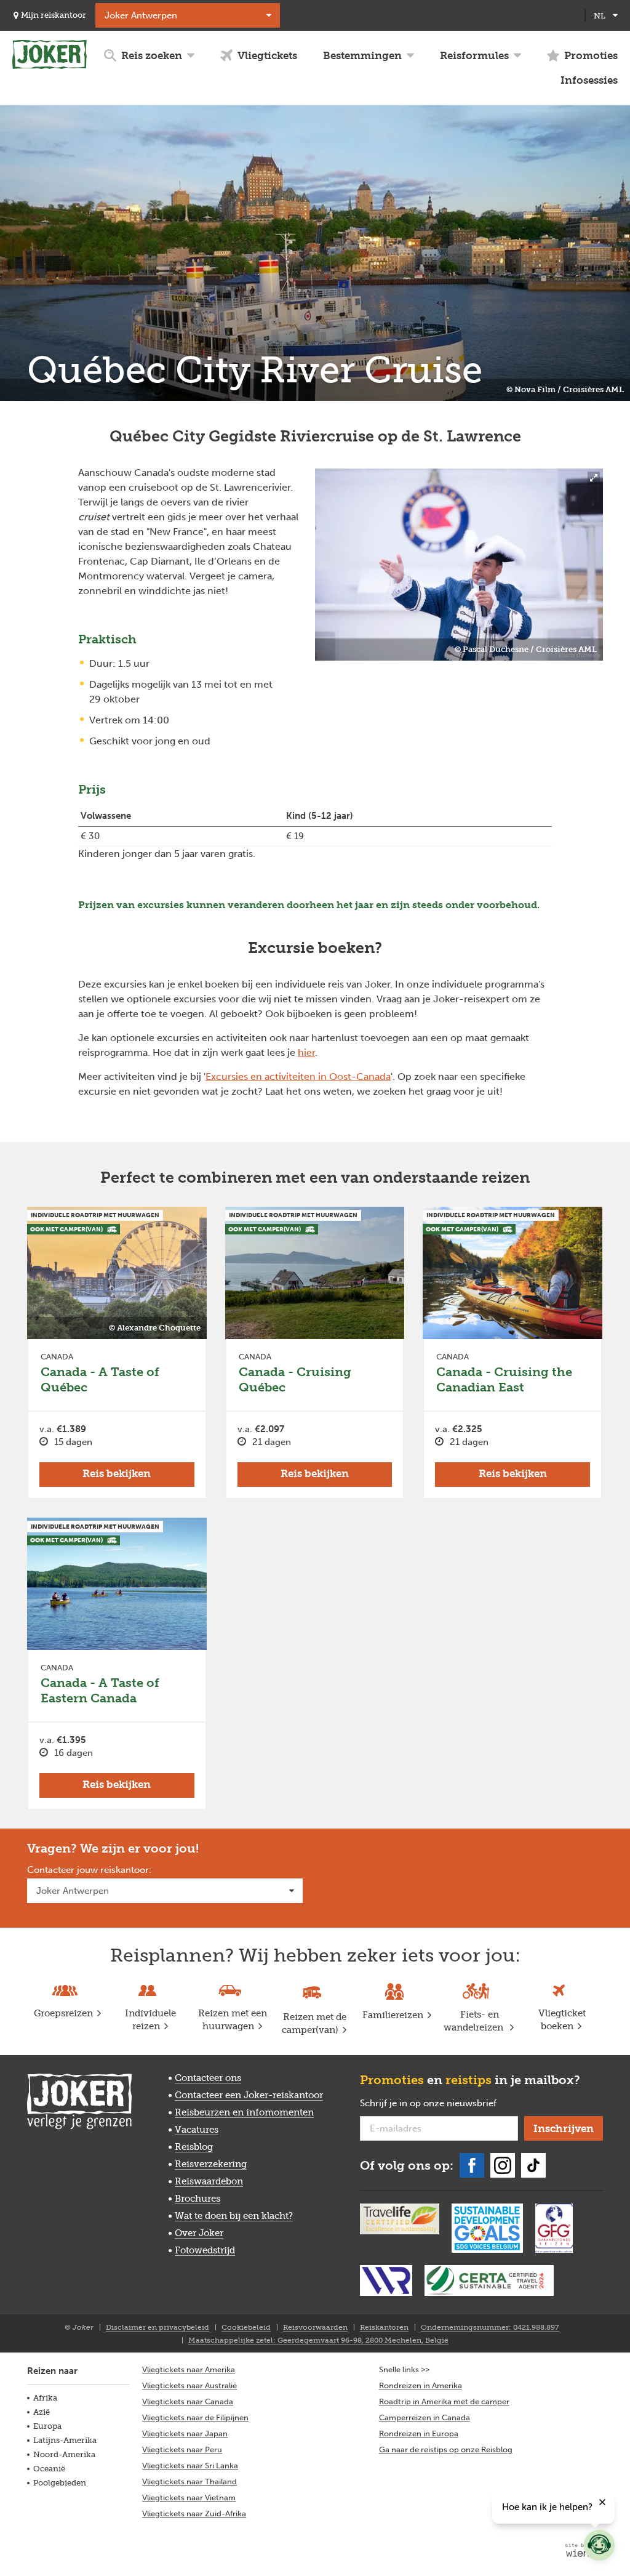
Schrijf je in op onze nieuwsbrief (439, 2104)
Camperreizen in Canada (425, 2417)
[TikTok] (533, 2165)
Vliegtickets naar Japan (185, 2433)
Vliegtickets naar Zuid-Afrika (194, 2514)
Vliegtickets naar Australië (189, 2385)
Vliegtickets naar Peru (182, 2449)
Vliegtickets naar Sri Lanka (190, 2465)
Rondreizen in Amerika (421, 2385)
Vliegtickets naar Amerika (189, 2369)
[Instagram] (503, 2165)
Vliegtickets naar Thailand (189, 2481)
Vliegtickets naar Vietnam (189, 2498)
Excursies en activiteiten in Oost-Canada (298, 1077)
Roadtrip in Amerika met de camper (444, 2401)
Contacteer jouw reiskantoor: (89, 1870)
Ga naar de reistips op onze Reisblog (446, 2449)
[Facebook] (472, 2165)
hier (306, 1053)
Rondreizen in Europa (419, 2433)
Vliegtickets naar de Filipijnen (195, 2417)
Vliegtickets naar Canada (188, 2401)
